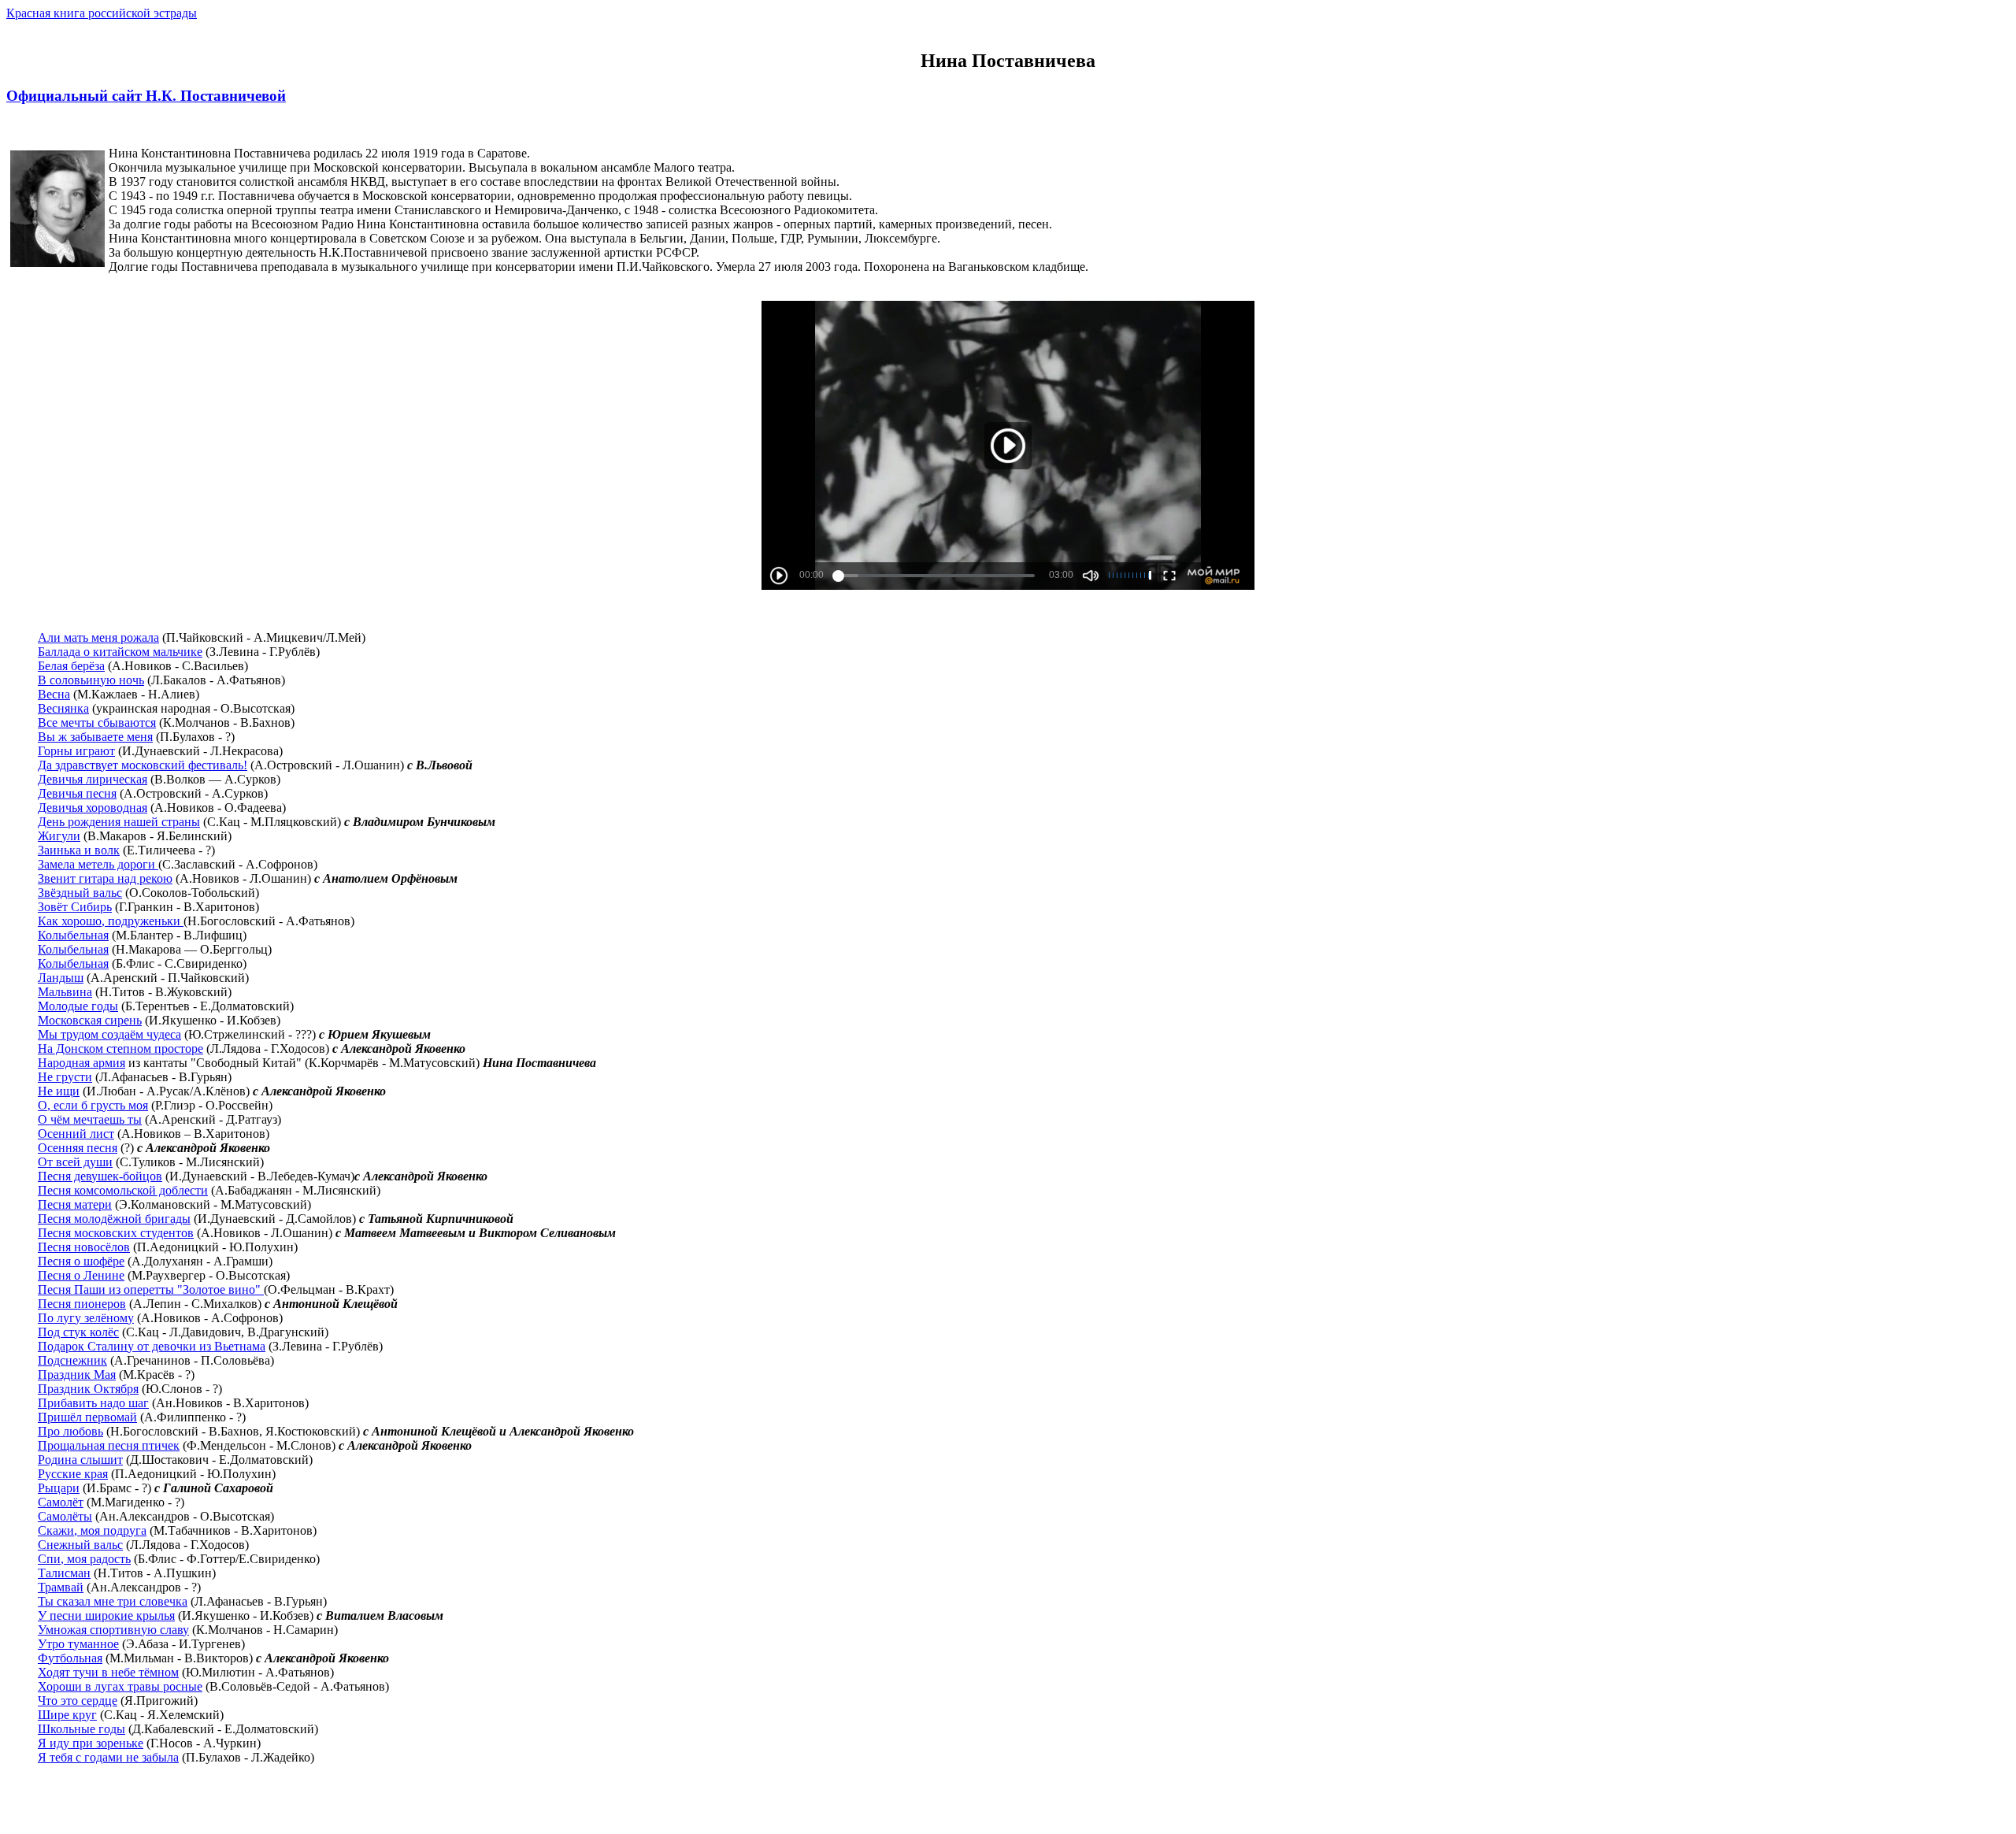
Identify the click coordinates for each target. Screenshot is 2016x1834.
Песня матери (75, 1204)
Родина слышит (80, 1460)
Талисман (64, 1573)
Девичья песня (77, 793)
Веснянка (63, 708)
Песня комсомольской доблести (123, 1190)
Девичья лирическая (93, 779)
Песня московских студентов (116, 1233)
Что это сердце (78, 1701)
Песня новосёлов (84, 1247)
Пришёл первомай (87, 1417)
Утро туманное (78, 1644)
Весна (54, 694)
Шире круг (67, 1715)
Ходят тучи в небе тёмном (108, 1672)
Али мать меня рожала (98, 637)
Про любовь (70, 1431)
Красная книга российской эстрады (102, 13)
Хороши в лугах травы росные (120, 1686)
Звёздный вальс (80, 893)
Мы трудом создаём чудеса (109, 1034)
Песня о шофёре (81, 1261)
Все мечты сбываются (97, 722)
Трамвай (61, 1587)
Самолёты (65, 1516)
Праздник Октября (88, 1389)
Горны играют (76, 751)
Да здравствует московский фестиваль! (143, 765)
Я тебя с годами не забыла (108, 1757)
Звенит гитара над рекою (105, 878)
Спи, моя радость (84, 1559)
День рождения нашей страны (119, 822)
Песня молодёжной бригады (114, 1219)
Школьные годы (82, 1729)
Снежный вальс (80, 1545)
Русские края (73, 1474)
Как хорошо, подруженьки (111, 921)
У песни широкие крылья (106, 1615)
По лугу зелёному (86, 1318)
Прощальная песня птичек (109, 1445)
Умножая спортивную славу (113, 1630)
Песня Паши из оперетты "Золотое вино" (151, 1289)
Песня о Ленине (81, 1275)
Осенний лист (76, 1134)
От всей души (75, 1162)
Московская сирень (90, 1020)
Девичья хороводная (93, 808)
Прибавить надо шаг (93, 1403)
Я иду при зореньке (91, 1743)
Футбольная (70, 1658)
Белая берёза (71, 666)
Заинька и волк (79, 850)
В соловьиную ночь (91, 680)
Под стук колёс (78, 1332)
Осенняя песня (78, 1148)
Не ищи (59, 1091)
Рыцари (59, 1488)
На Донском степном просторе (120, 1049)
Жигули (59, 836)
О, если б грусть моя (93, 1105)
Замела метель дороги (98, 864)
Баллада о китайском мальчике (120, 652)
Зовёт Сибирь (75, 907)
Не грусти (65, 1077)
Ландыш (61, 978)
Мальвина (65, 992)
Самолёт (61, 1502)
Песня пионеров (82, 1304)
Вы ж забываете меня (95, 737)
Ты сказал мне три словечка (113, 1601)
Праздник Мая (77, 1375)
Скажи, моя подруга (92, 1530)
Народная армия (82, 1063)
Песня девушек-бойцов (100, 1176)
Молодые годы (78, 1006)
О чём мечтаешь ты (90, 1119)
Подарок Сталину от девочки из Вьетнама (152, 1346)
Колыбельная (73, 935)
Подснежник (72, 1360)
